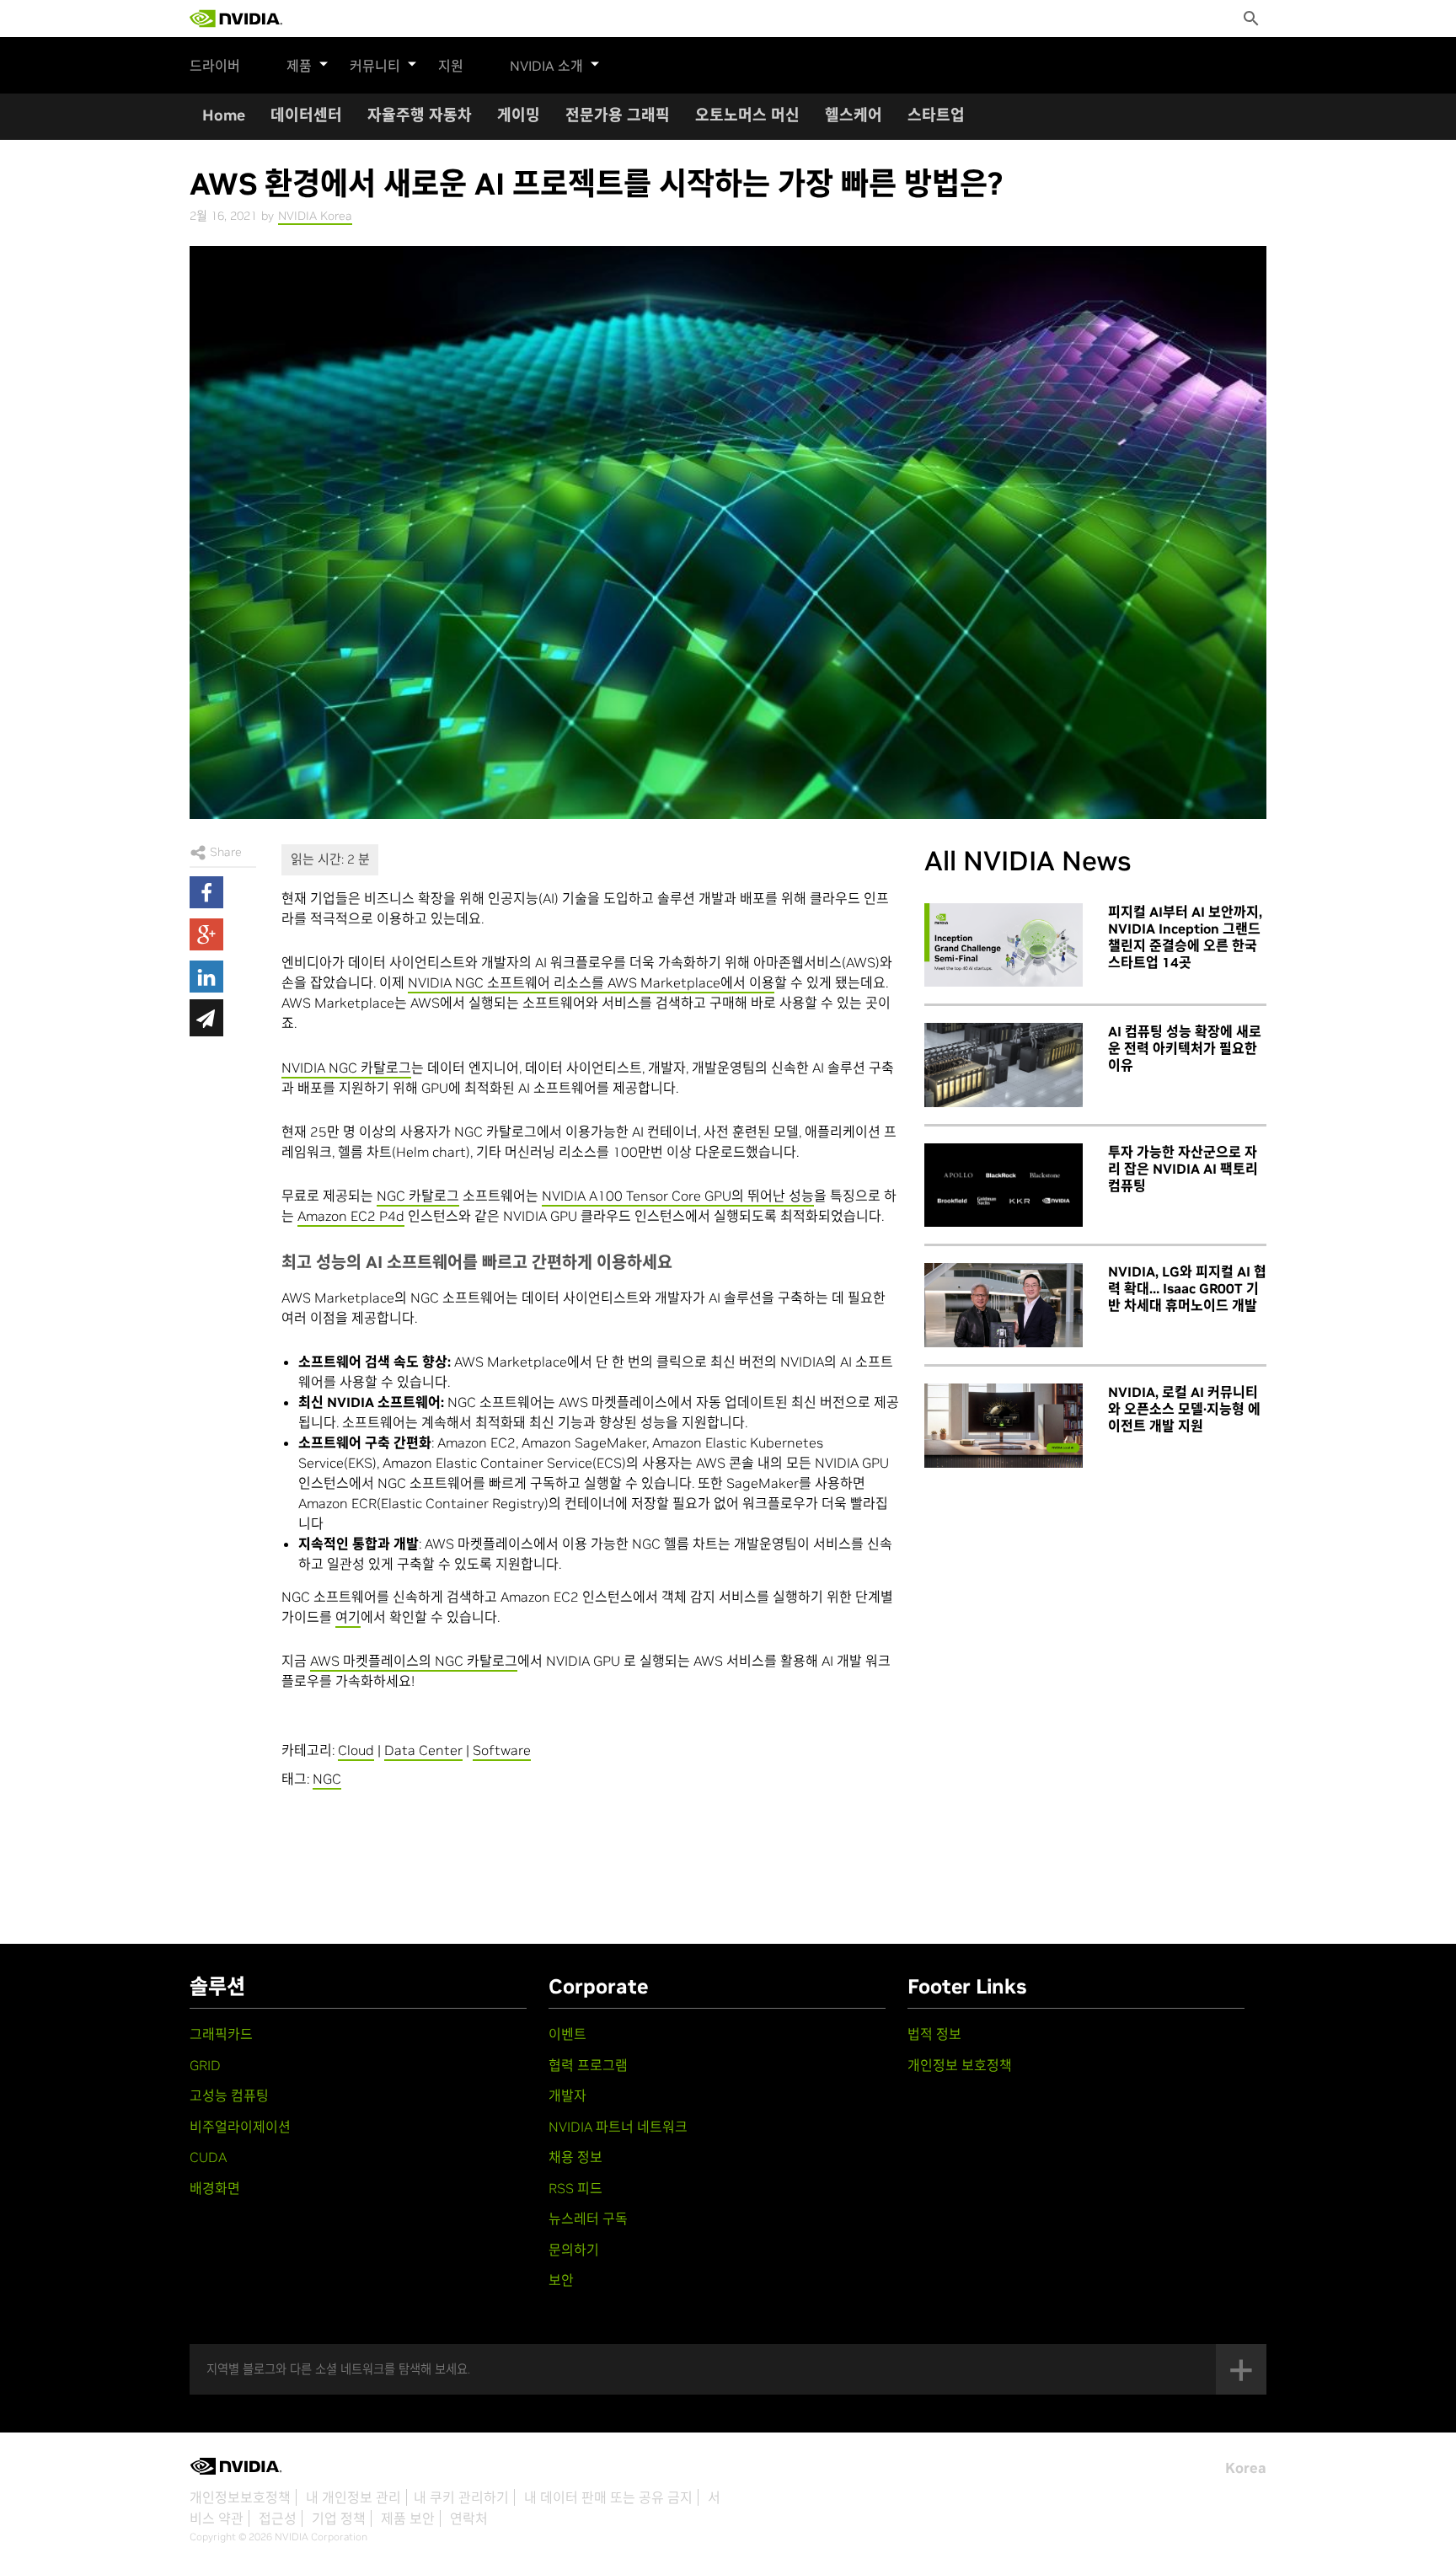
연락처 (469, 2518)
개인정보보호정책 (240, 2497)
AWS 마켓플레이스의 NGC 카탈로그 (414, 1661)
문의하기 (574, 2250)
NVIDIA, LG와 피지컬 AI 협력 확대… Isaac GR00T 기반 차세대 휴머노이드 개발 (1187, 1288)
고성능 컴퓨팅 (229, 2095)
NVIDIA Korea (315, 216)
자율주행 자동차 (420, 115)
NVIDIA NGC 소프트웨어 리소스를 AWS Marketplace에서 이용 (591, 982)
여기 (348, 1617)
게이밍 (519, 115)
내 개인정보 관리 (353, 2497)
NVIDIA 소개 (546, 66)
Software (502, 1750)
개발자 (567, 2095)
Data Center (423, 1750)
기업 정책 (339, 2518)
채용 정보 (575, 2157)
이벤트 (567, 2034)
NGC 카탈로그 (418, 1196)
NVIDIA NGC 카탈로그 (346, 1068)
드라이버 (215, 66)
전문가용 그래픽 (618, 115)
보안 (561, 2280)
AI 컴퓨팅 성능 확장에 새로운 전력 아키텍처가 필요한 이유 (1185, 1048)
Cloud (356, 1750)
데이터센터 (306, 115)
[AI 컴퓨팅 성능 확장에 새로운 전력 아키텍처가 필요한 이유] (1004, 1065)
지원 (451, 66)
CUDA (208, 2157)
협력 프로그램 (588, 2065)
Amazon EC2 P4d (351, 1216)
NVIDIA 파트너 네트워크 (618, 2127)
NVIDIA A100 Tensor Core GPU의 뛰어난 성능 (678, 1196)
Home (224, 115)
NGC (327, 1779)
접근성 (278, 2518)
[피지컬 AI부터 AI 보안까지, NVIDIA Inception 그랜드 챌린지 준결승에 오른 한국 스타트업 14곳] (1004, 945)
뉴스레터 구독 (588, 2218)
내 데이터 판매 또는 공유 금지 (608, 2497)
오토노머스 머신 (747, 115)
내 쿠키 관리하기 (461, 2497)
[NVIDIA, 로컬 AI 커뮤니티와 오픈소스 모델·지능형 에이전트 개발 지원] (1004, 1426)
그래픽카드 (221, 2034)
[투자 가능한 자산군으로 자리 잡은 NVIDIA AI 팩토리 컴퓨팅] (1004, 1185)
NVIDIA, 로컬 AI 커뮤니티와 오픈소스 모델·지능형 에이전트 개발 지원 (1184, 1409)
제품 (299, 66)
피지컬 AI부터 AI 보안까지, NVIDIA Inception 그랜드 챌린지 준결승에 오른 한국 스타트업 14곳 (1185, 937)
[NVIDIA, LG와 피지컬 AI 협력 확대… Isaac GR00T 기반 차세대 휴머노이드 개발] (1004, 1305)
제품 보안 (408, 2518)
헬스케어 (854, 115)
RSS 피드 (575, 2188)
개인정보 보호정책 (960, 2065)
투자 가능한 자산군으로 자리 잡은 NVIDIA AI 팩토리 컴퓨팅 (1183, 1169)
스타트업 (936, 115)
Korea (1246, 2468)
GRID (205, 2065)
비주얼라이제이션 (240, 2127)
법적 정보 (934, 2034)
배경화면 (215, 2188)
